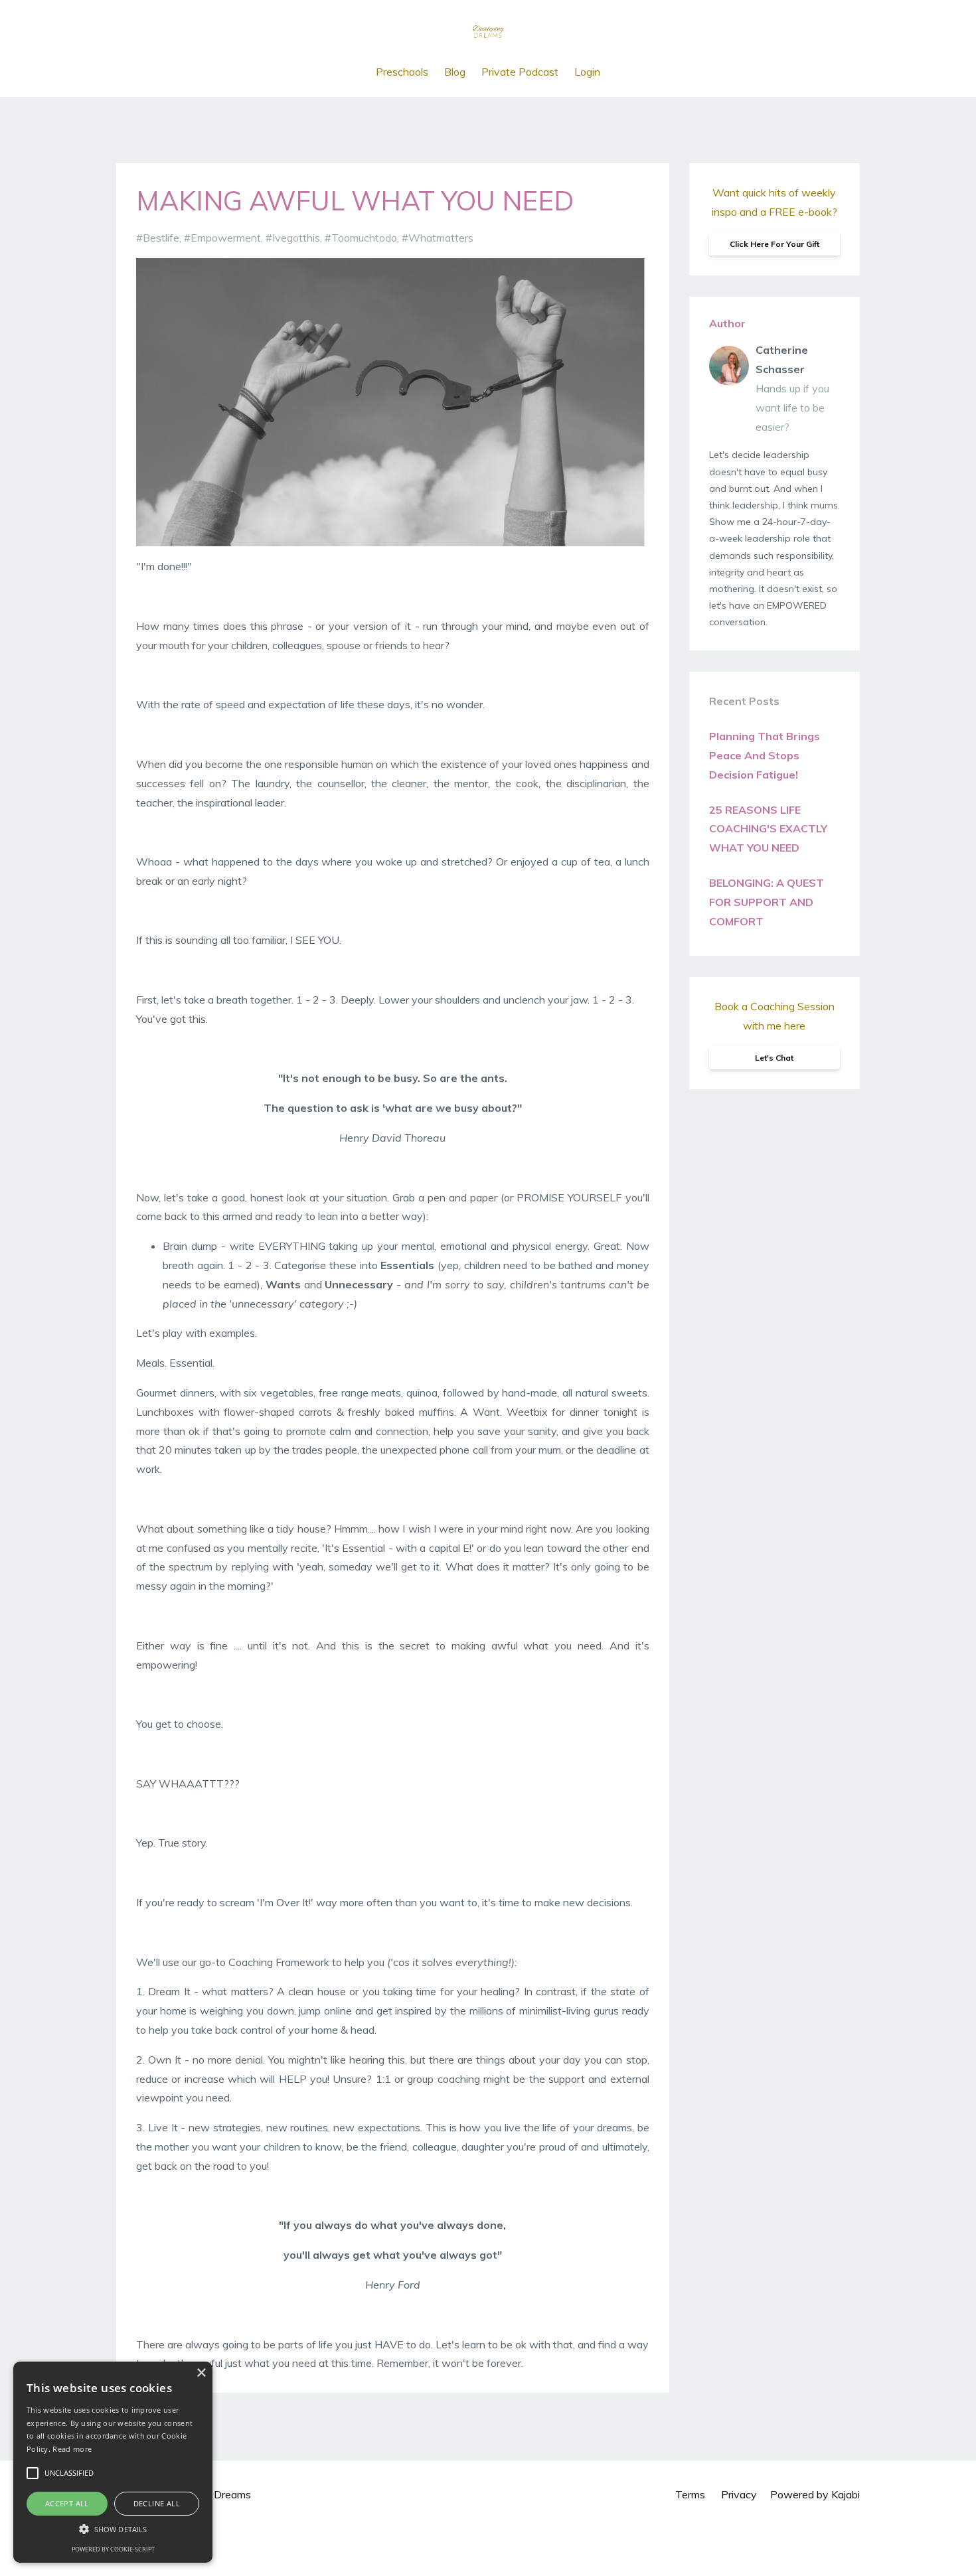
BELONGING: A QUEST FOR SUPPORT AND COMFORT (767, 902)
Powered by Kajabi (815, 2494)
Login (587, 72)
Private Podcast (520, 72)
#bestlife (158, 238)
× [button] (201, 2373)
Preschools (402, 72)
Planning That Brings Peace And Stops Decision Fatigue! (765, 755)
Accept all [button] (67, 2503)
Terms (690, 2494)
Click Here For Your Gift (774, 244)
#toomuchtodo (361, 238)
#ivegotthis (293, 238)
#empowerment (222, 238)
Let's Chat (774, 1058)
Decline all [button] (157, 2503)
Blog (455, 72)
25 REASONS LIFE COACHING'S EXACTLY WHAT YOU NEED (768, 829)
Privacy (739, 2494)
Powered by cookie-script (113, 2549)
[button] (113, 2529)
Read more (72, 2449)
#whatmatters (438, 238)
